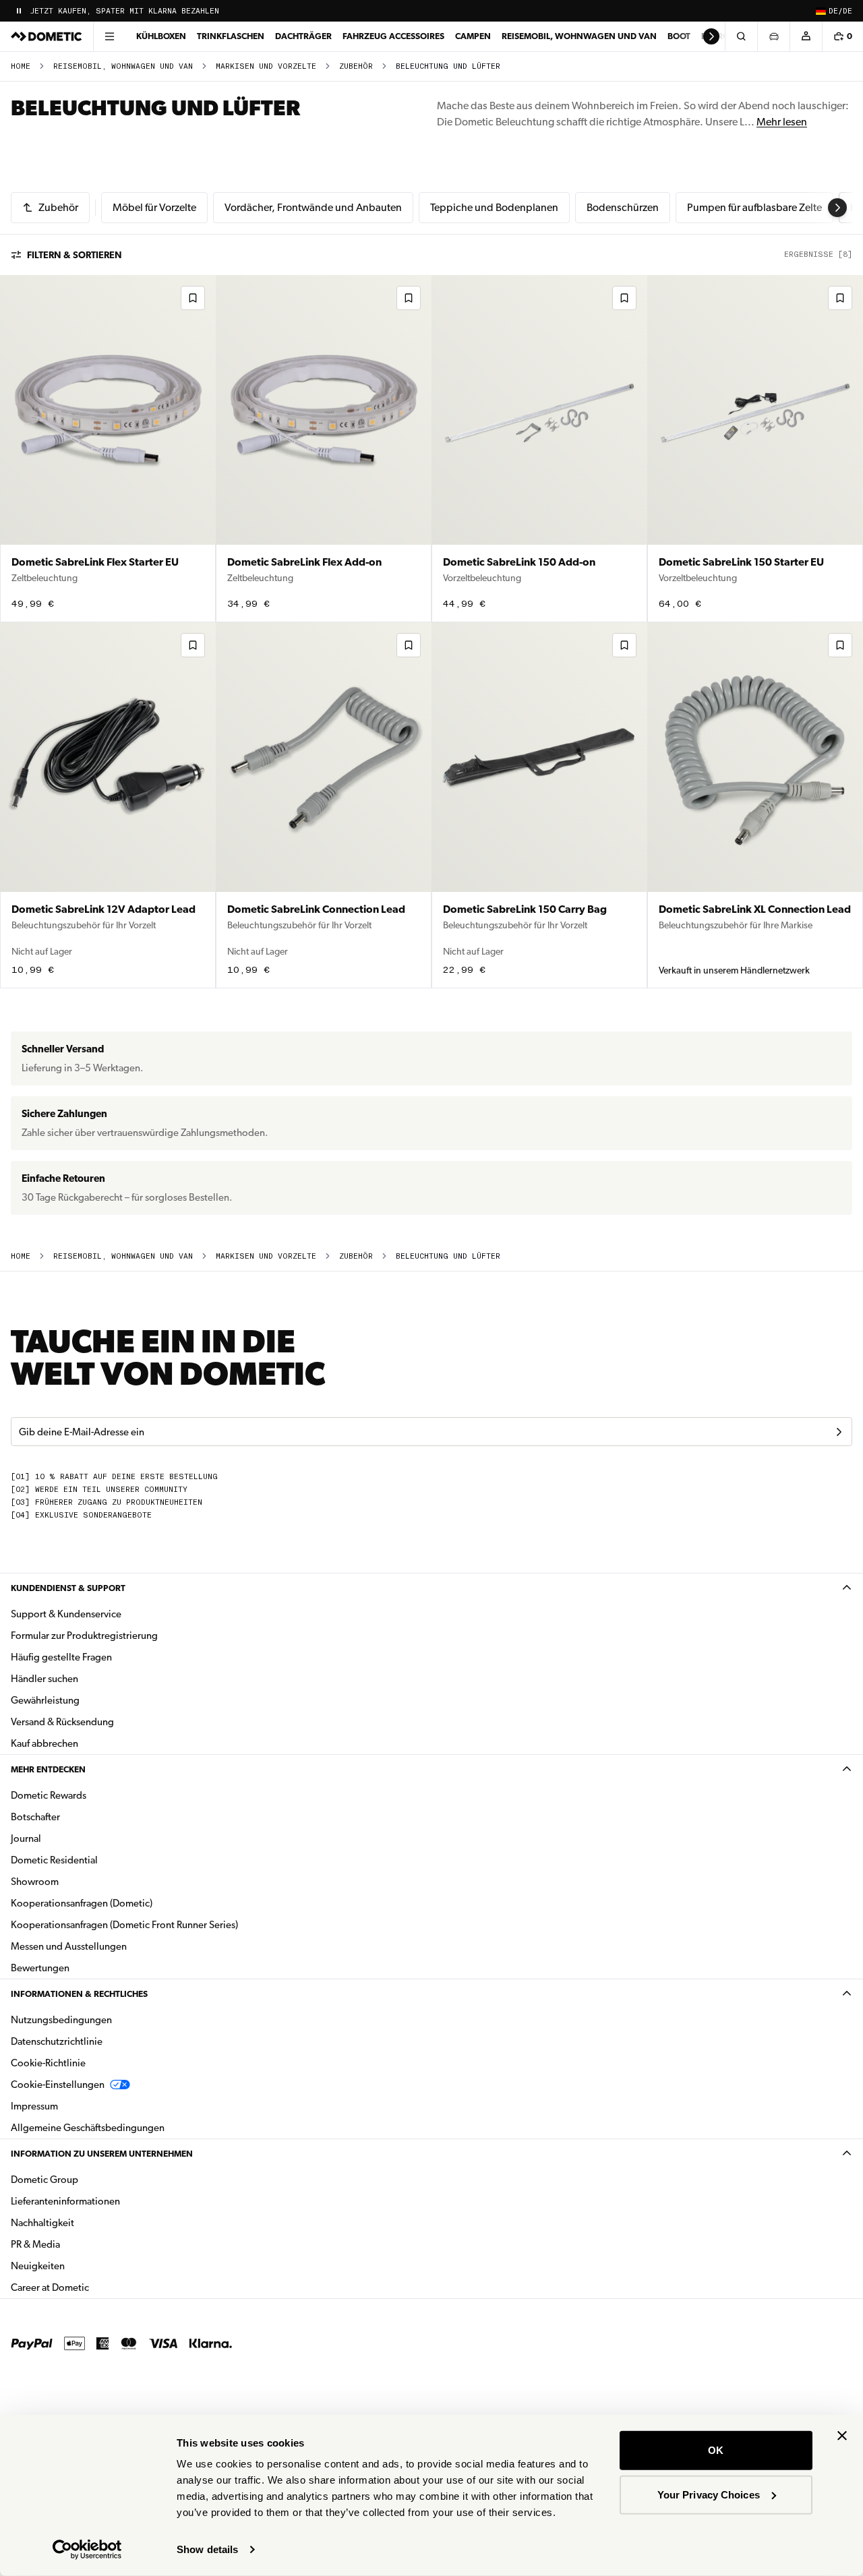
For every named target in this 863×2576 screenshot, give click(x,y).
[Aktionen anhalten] (19, 11)
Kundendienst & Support (68, 1588)
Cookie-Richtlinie (48, 2063)
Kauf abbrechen (44, 1743)
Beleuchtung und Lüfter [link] (448, 66)
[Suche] (741, 36)
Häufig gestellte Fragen (61, 1657)
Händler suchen (44, 1679)
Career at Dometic (92, 2287)
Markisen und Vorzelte (266, 66)
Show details (207, 2549)
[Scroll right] (711, 36)
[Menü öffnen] (109, 36)
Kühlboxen (161, 36)
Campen (473, 36)
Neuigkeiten (80, 2266)
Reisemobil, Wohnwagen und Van (579, 36)
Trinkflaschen (231, 36)
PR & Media (78, 2244)
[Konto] (806, 36)
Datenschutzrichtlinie (57, 2041)
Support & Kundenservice (66, 1614)
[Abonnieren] (839, 1432)
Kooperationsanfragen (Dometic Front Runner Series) (124, 1925)
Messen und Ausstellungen (69, 1946)
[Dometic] (47, 36)
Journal (26, 1838)
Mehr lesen (782, 122)
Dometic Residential (97, 1860)
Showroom (35, 1882)
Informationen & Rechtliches (79, 1994)
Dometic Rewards (49, 1795)
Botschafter (35, 1817)
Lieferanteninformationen (65, 2201)
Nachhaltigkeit (42, 2223)
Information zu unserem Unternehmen (102, 2154)
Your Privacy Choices (709, 2494)
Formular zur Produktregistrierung (84, 1636)
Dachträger (303, 36)
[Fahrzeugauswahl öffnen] (773, 36)
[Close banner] (842, 2436)
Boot (679, 36)
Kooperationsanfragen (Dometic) (82, 1903)
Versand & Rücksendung (62, 1722)
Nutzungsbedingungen (61, 2020)
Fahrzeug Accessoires (393, 36)
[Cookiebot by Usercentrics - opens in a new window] (87, 2550)
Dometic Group (87, 2179)
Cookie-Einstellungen (58, 2085)
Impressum (34, 2106)
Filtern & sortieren (75, 255)
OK (716, 2450)
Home (21, 66)
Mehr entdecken (48, 1769)
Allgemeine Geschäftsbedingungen (88, 2128)
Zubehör (356, 66)
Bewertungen (40, 1968)
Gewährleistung (45, 1700)
